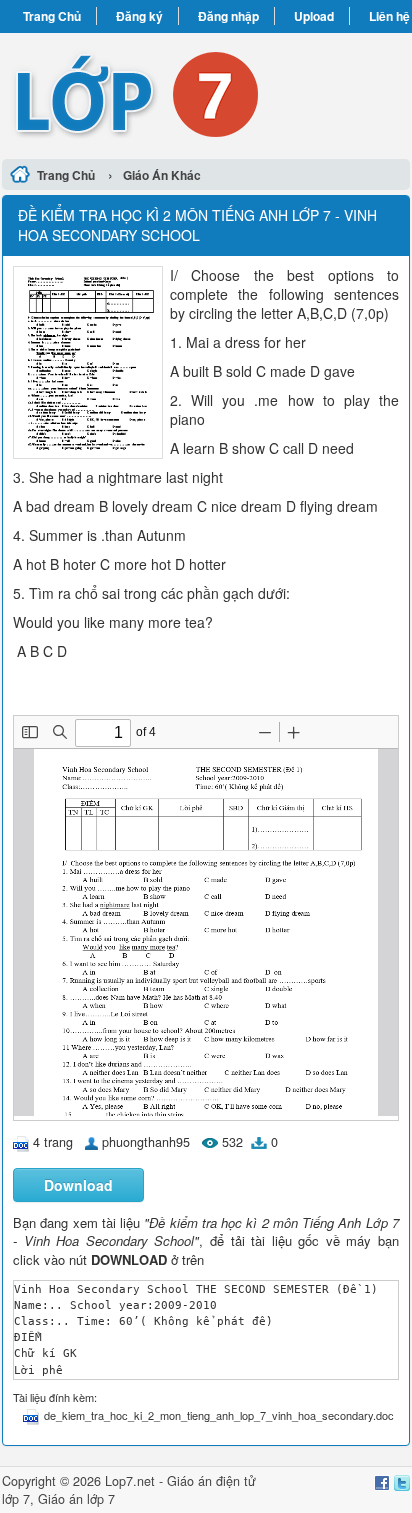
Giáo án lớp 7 (76, 1499)
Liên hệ (389, 16)
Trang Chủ (52, 16)
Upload (314, 16)
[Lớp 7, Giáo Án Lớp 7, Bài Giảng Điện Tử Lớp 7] (206, 93)
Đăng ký (139, 16)
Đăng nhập (228, 16)
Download (78, 1185)
